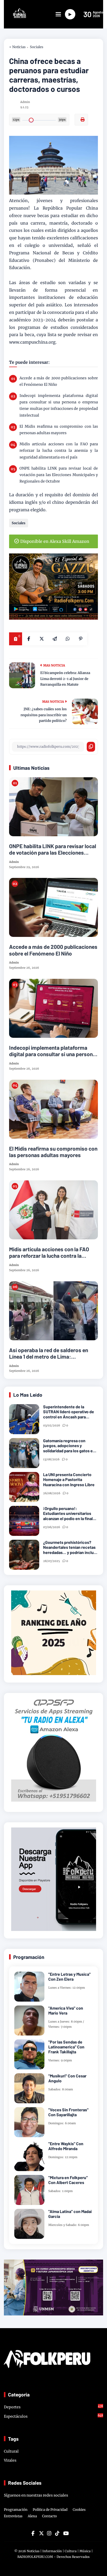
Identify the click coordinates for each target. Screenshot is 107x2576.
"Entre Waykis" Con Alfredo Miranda (66, 2146)
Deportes (53, 2407)
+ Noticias (17, 47)
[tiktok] (57, 2533)
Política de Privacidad (50, 2510)
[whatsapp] (68, 639)
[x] (42, 639)
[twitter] (41, 2533)
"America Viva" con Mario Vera (66, 2010)
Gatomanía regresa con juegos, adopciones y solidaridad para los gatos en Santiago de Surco (69, 1446)
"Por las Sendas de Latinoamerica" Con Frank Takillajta (66, 2047)
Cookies (79, 2510)
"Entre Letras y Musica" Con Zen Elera (69, 1977)
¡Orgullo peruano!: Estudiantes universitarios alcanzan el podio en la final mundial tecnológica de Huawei (68, 1513)
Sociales (37, 47)
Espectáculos (53, 2416)
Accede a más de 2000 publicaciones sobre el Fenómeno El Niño (59, 381)
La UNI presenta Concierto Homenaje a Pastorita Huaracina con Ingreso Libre (69, 1479)
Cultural (11, 2451)
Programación (16, 2510)
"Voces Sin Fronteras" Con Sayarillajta (68, 2112)
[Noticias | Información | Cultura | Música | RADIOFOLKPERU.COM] (15, 17)
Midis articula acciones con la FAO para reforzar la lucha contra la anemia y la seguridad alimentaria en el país (59, 450)
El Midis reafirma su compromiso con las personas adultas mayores (59, 430)
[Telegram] (55, 639)
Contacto (49, 2516)
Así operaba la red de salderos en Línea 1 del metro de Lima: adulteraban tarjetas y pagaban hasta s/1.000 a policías (49, 1353)
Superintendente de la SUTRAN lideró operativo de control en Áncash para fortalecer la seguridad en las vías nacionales (70, 1412)
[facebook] (29, 639)
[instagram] (49, 2533)
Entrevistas (13, 2516)
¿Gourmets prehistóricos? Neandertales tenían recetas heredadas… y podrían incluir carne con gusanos (70, 1547)
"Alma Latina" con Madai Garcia (70, 2214)
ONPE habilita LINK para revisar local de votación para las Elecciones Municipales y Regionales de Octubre (59, 475)
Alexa (32, 2516)
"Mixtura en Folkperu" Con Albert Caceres (68, 2180)
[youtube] (65, 2533)
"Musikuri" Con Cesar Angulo (67, 2078)
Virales (10, 2460)
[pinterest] (81, 639)
